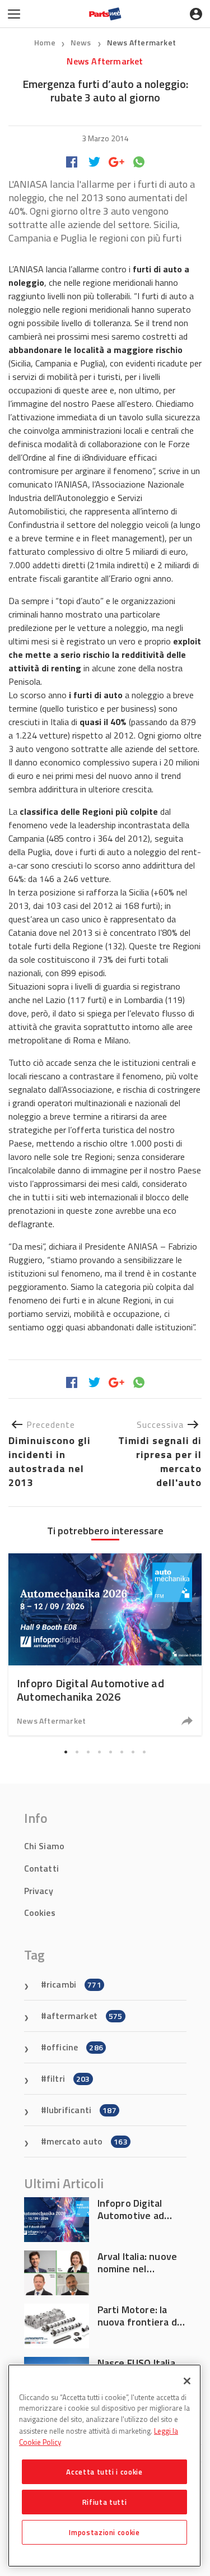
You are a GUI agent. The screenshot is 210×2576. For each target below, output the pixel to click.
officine (75, 2047)
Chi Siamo (45, 1846)
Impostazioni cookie (104, 2532)
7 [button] (133, 1752)
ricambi (74, 1984)
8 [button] (144, 1752)
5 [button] (111, 1752)
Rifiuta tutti (105, 2502)
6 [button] (122, 1752)
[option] (105, 1644)
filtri (68, 2078)
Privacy (39, 1891)
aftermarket (85, 2016)
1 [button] (66, 1752)
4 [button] (100, 1752)
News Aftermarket (141, 42)
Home (45, 42)
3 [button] (88, 1752)
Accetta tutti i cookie (104, 2472)
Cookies (40, 1913)
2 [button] (77, 1752)
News (82, 42)
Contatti (42, 1868)
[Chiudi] (187, 2381)
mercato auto (87, 2141)
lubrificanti (81, 2110)
